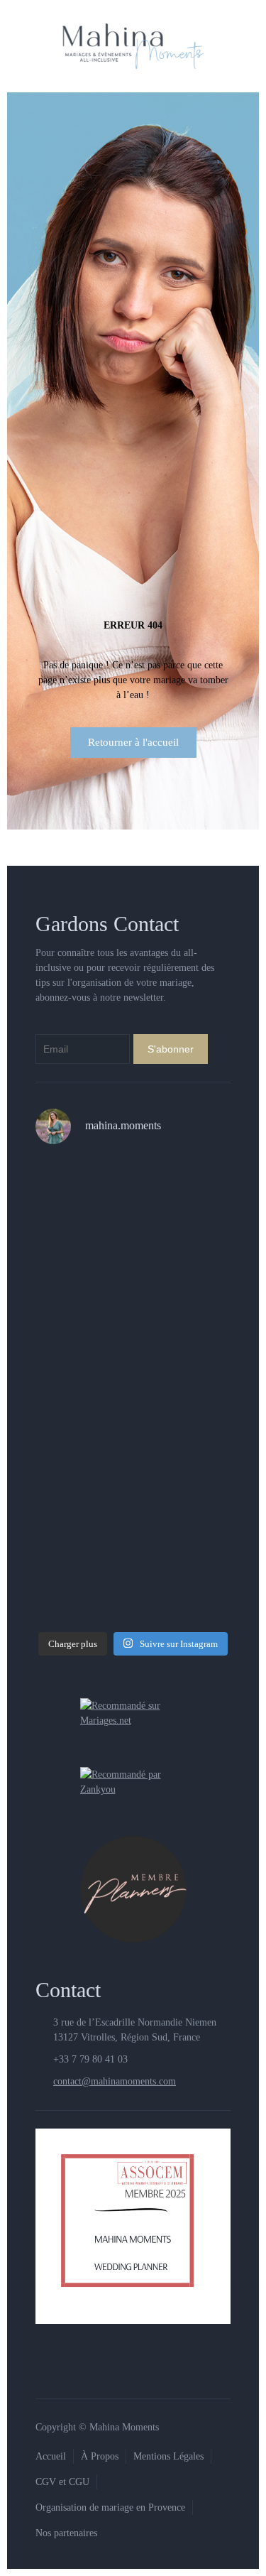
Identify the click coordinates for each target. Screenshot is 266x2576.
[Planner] (133, 1888)
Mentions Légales (168, 2456)
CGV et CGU (62, 2482)
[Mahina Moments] (133, 46)
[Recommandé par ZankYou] (133, 1781)
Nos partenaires (66, 2533)
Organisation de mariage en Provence (110, 2507)
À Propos (100, 2456)
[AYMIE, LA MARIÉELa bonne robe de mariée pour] (133, 1449)
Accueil (51, 2456)
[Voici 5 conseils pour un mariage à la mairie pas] (133, 1332)
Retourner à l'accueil (133, 742)
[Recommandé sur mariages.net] (133, 1712)
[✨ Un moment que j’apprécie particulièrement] (133, 1216)
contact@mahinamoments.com (115, 2081)
